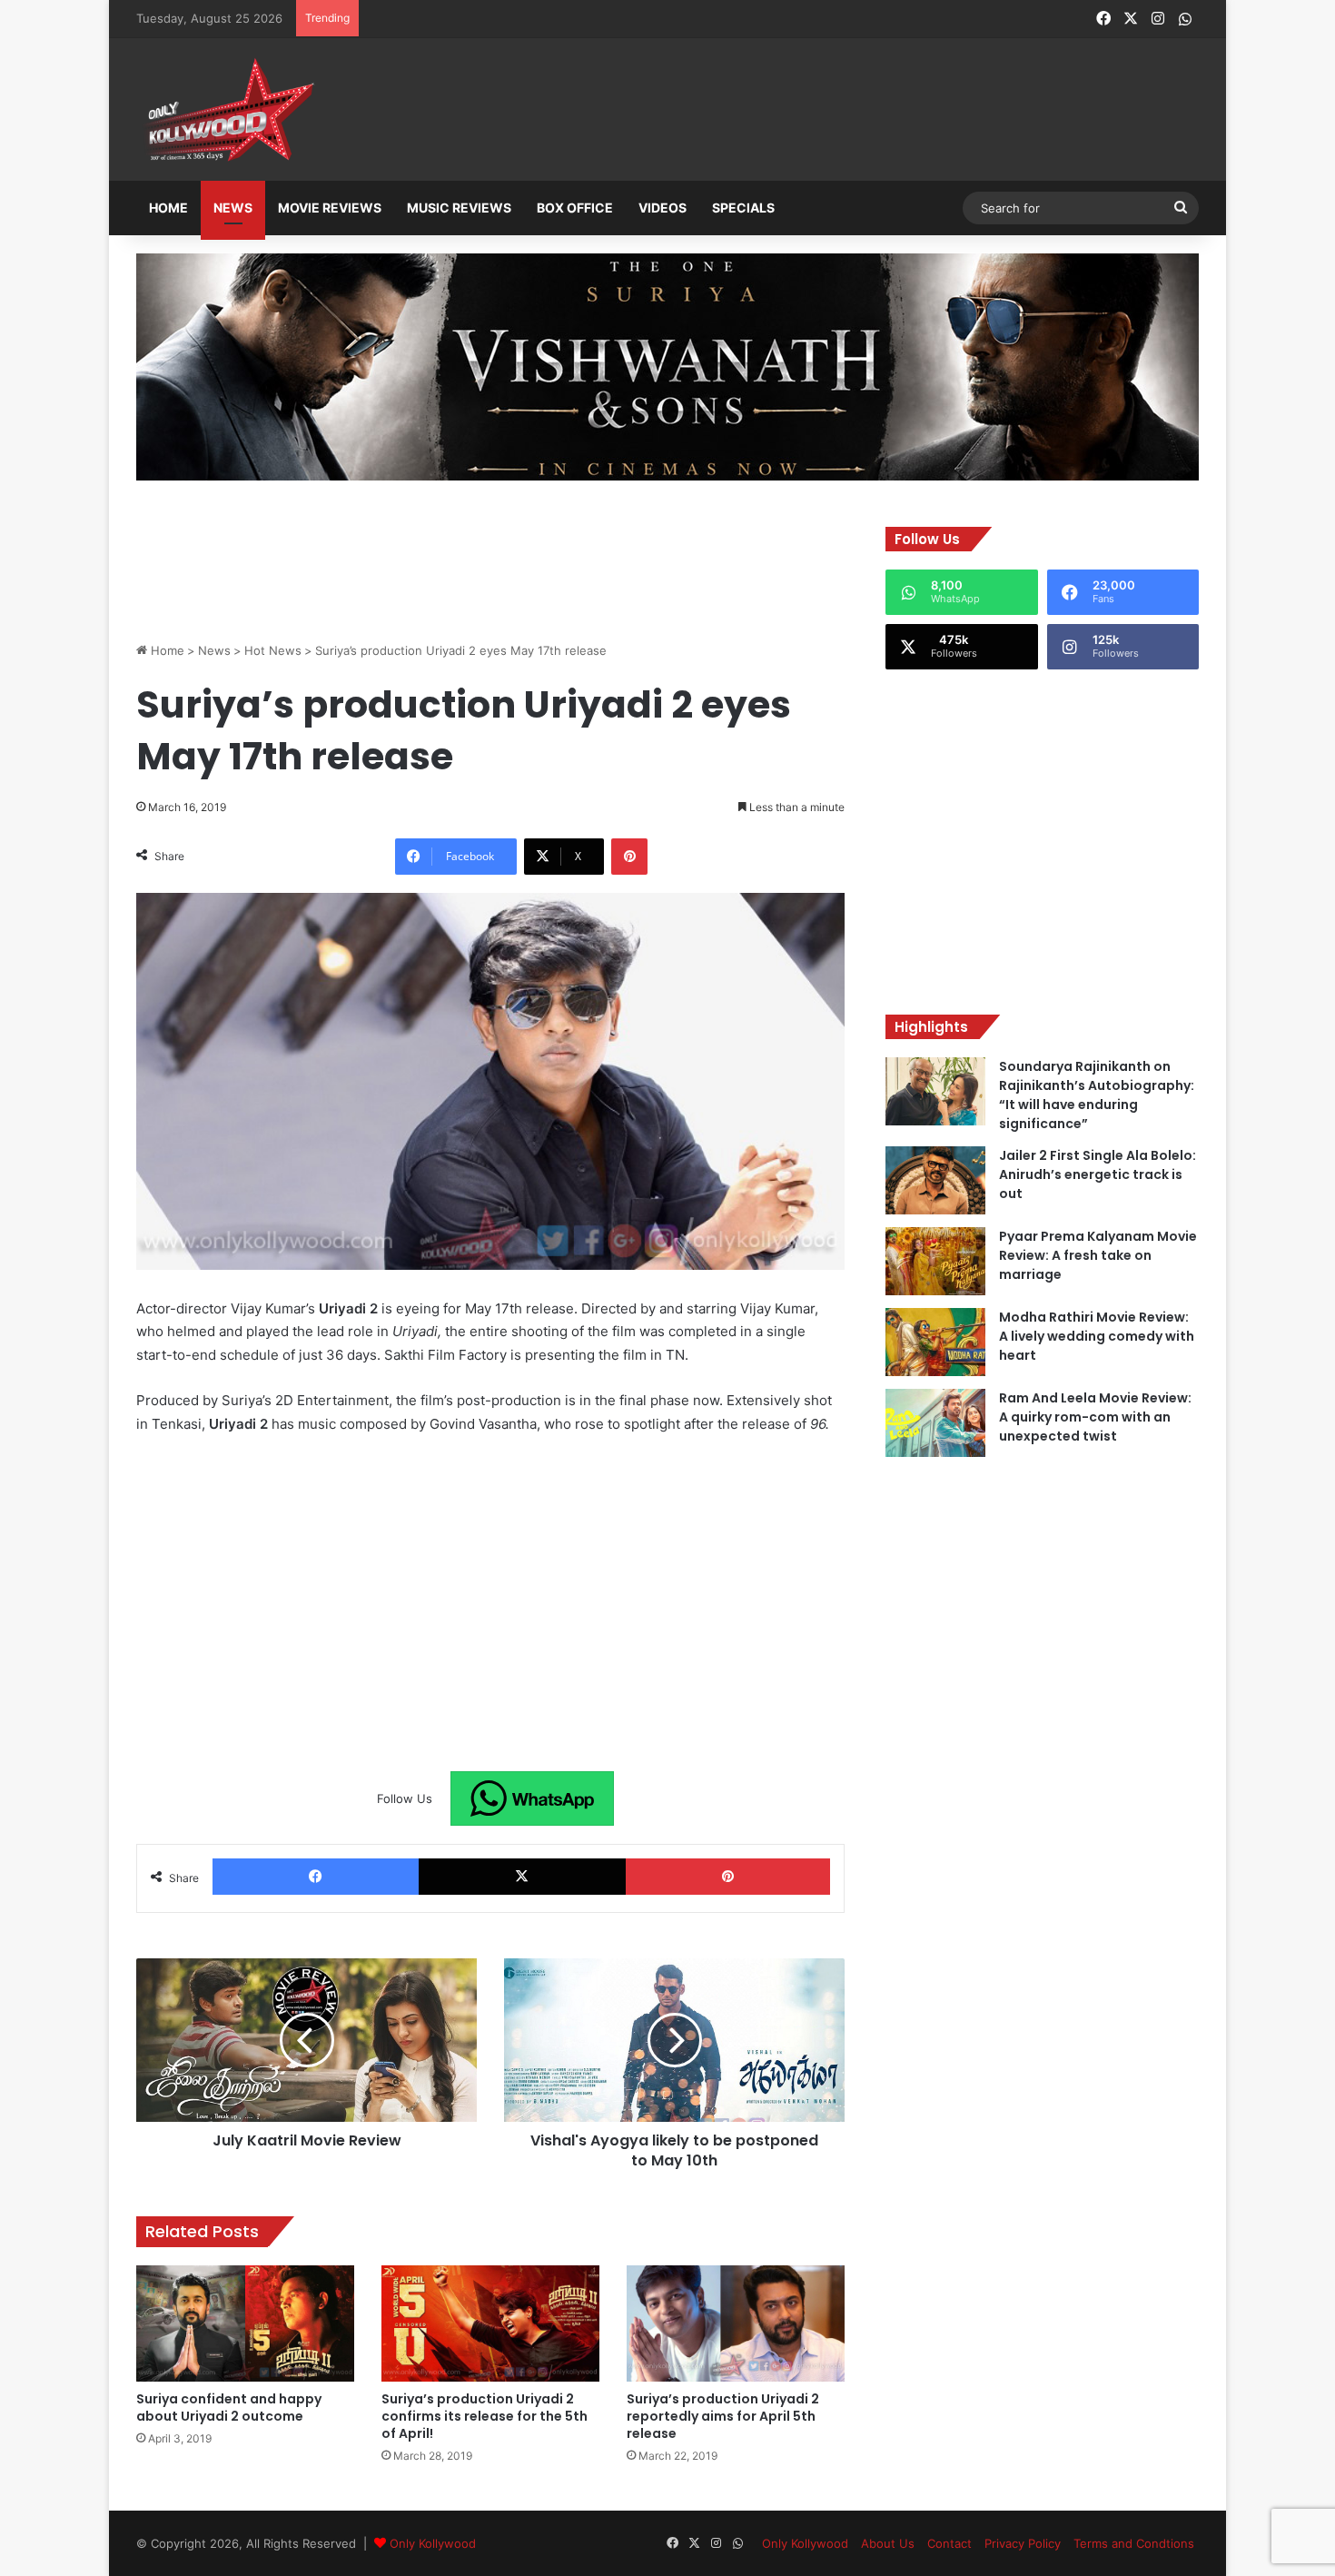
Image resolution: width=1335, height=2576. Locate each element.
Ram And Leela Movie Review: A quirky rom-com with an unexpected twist (1095, 1417)
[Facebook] (316, 1877)
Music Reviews (459, 208)
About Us (888, 2543)
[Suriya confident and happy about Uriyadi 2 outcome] (245, 2323)
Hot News (273, 650)
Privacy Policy (1023, 2543)
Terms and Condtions (1134, 2543)
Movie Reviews (330, 208)
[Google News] (532, 1798)
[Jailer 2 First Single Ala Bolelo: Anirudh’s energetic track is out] (935, 1180)
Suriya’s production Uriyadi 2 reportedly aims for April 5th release (723, 2416)
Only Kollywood (433, 2543)
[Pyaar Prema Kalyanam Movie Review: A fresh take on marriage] (935, 1261)
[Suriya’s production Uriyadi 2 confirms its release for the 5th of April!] (490, 2323)
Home (168, 208)
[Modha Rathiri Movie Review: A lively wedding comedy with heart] (935, 1342)
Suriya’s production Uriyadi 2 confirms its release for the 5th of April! (485, 2416)
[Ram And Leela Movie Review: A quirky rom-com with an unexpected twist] (935, 1423)
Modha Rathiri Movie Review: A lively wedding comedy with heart (1097, 1336)
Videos (663, 208)
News (233, 208)
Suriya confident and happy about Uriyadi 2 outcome (229, 2408)
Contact (949, 2543)
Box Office (575, 208)
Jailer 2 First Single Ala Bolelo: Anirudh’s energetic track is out (1098, 1174)
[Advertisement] (757, 111)
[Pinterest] (629, 857)
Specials (743, 208)
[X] (522, 1877)
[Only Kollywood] (227, 109)
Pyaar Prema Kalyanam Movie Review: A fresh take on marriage (1098, 1255)
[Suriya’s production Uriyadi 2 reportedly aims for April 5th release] (736, 2323)
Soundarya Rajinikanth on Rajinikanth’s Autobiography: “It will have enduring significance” (1097, 1095)
